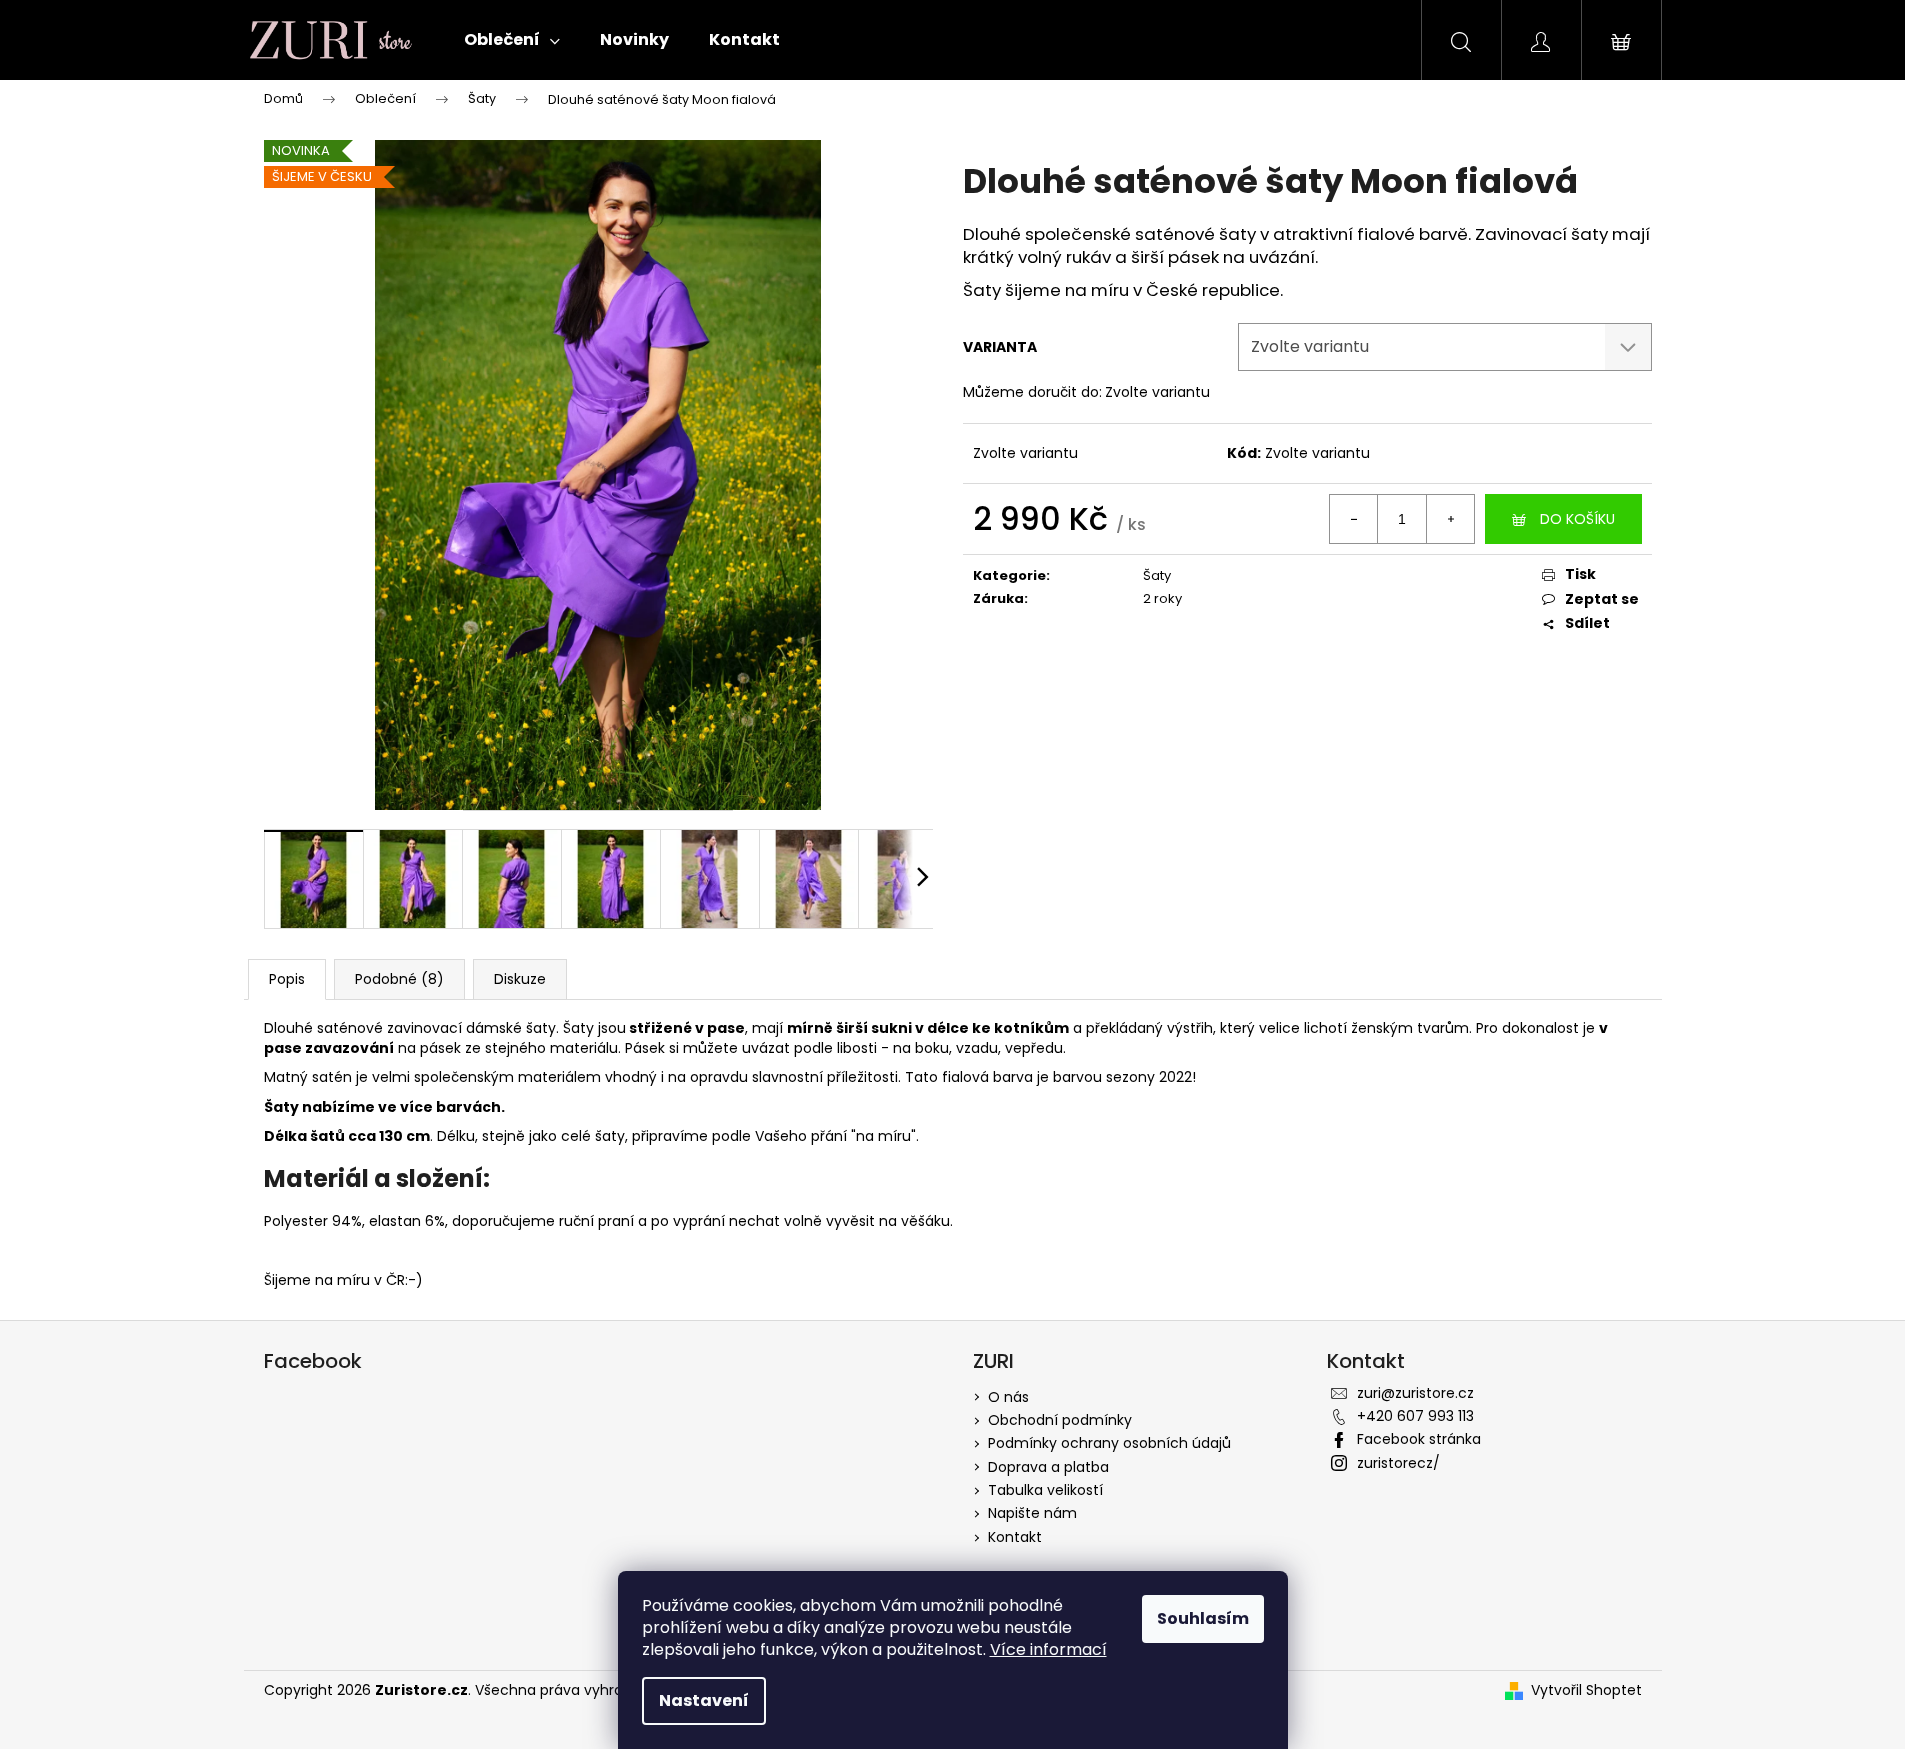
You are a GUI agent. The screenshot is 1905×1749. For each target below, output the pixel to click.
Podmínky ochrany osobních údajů (1109, 1443)
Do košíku (1577, 519)
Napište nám (1032, 1513)
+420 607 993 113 (1415, 1416)
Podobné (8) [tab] (399, 979)
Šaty (1157, 575)
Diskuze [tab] (520, 979)
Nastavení (704, 1700)
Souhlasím (1203, 1618)
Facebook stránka (1419, 1439)
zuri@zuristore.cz (1415, 1393)
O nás (1008, 1397)
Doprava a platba (1048, 1467)
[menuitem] (512, 40)
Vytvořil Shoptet (1586, 1690)
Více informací (1048, 1649)
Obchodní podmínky (1060, 1420)
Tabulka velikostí (1045, 1490)
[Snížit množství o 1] (1354, 519)
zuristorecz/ (1398, 1463)
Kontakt (1015, 1537)
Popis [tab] (287, 979)
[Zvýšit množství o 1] (1450, 519)
